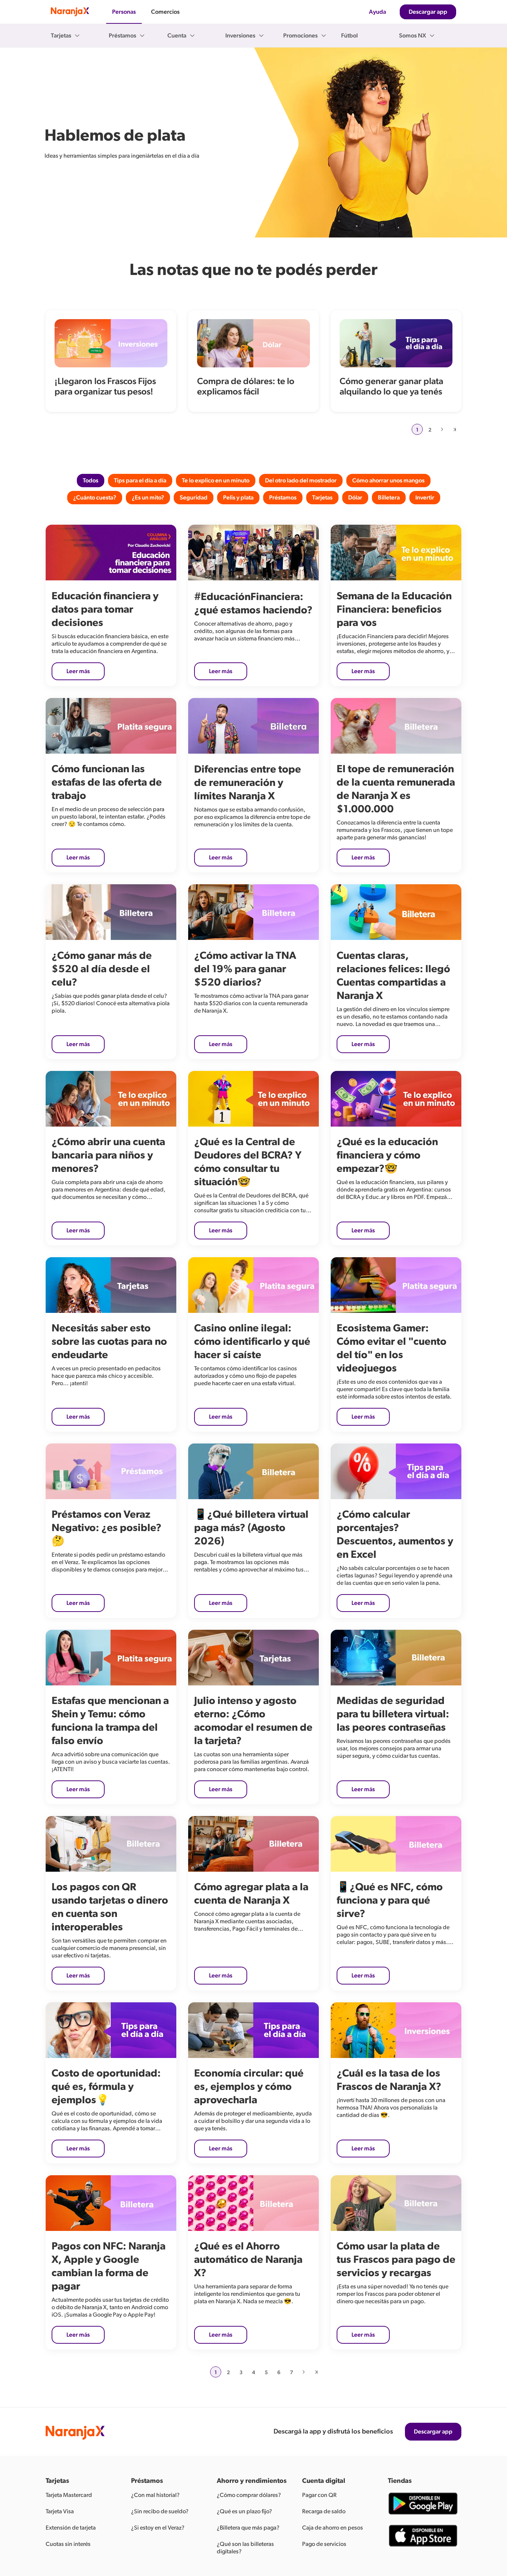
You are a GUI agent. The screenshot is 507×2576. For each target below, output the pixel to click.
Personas (124, 12)
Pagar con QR (319, 2495)
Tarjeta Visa (60, 2511)
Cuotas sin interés (68, 2544)
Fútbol (349, 36)
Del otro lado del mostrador (301, 481)
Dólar (355, 498)
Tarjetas (322, 498)
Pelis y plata (238, 498)
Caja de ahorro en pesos (333, 2528)
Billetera (389, 498)
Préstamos (283, 498)
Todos (91, 481)
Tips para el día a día (140, 481)
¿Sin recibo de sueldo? (160, 2511)
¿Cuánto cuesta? (95, 498)
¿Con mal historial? (155, 2495)
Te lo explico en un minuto (216, 481)
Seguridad (194, 498)
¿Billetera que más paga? (248, 2528)
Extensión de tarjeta (71, 2528)
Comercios (165, 12)
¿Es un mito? (148, 498)
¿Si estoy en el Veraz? (158, 2528)
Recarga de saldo (324, 2511)
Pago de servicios (324, 2544)
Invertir (425, 498)
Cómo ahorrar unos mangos (388, 481)
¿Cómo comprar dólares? (249, 2495)
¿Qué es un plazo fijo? (244, 2511)
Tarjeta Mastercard (69, 2495)
